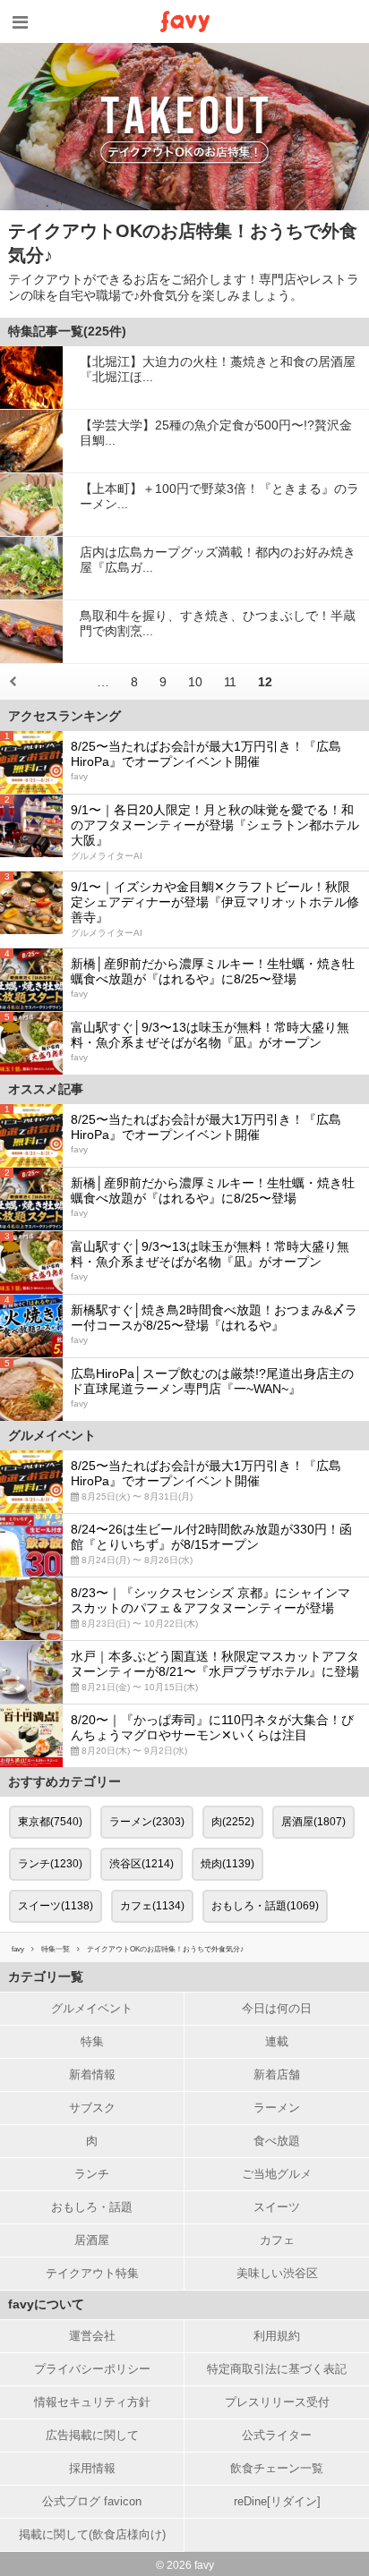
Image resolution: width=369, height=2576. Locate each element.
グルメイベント (92, 2008)
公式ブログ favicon (92, 2501)
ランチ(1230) (50, 1864)
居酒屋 (92, 2240)
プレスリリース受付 (277, 2402)
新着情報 (92, 2074)
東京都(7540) (50, 1822)
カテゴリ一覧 (46, 1977)
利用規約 (277, 2336)
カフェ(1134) (152, 1906)
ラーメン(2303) (147, 1822)
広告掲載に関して (92, 2435)
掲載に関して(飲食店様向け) (92, 2534)
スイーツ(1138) (56, 1906)
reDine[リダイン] (277, 2501)
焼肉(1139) (227, 1864)
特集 (92, 2041)
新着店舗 (277, 2074)
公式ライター (277, 2435)
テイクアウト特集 (92, 2273)
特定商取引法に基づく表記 (277, 2369)
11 (230, 682)
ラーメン (277, 2108)
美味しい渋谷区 (277, 2273)
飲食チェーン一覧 (277, 2468)
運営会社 (92, 2336)
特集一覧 (56, 1949)
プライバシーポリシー (92, 2369)
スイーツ (277, 2207)
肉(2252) (233, 1822)
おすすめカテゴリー (64, 1781)
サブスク (92, 2108)
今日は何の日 (277, 2008)
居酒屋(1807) (313, 1822)
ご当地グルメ (277, 2174)
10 (195, 682)
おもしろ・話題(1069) (265, 1906)
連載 (277, 2041)
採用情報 (92, 2468)
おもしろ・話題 (92, 2207)
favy (18, 1949)
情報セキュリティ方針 (92, 2402)
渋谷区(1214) (142, 1864)
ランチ (92, 2174)
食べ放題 (277, 2141)
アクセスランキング (64, 716)
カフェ (277, 2240)
